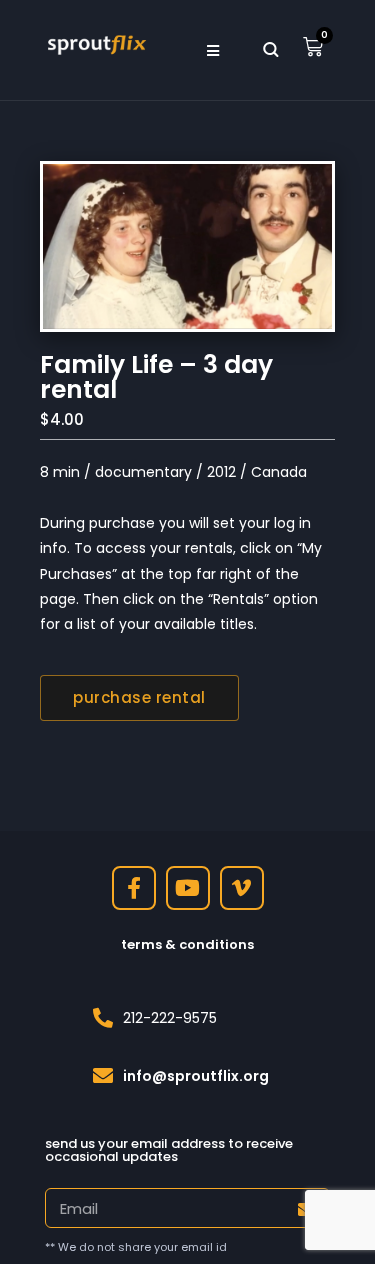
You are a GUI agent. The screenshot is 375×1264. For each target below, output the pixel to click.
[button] (213, 50)
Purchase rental (139, 697)
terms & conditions (187, 944)
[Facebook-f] (134, 888)
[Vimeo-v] (242, 888)
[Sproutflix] (95, 43)
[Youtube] (188, 888)
